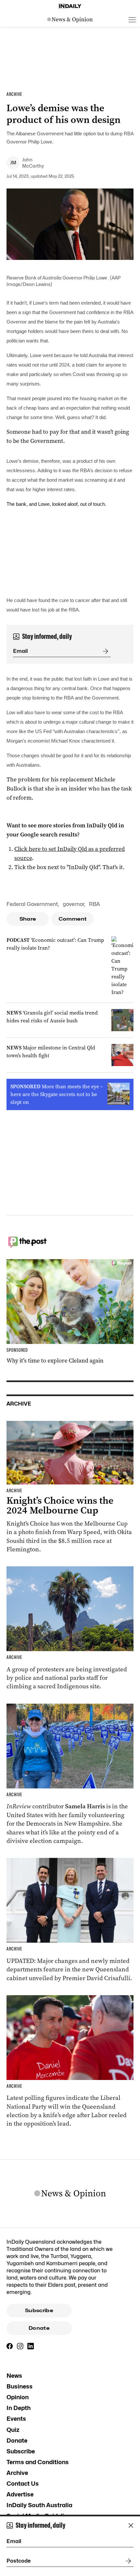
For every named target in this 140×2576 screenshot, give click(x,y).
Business (20, 2386)
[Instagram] (20, 2346)
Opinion (18, 2397)
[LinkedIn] (31, 2346)
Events (16, 2419)
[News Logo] (70, 20)
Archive (17, 2473)
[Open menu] (132, 20)
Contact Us (23, 2484)
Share (28, 919)
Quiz (13, 2430)
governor (73, 904)
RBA (94, 904)
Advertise (20, 2494)
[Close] (131, 2525)
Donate (39, 2328)
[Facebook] (10, 2346)
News (14, 2376)
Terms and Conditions (38, 2462)
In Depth (19, 2408)
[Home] (70, 6)
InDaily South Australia (39, 2505)
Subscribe (39, 2311)
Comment (73, 919)
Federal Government (32, 904)
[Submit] (104, 651)
